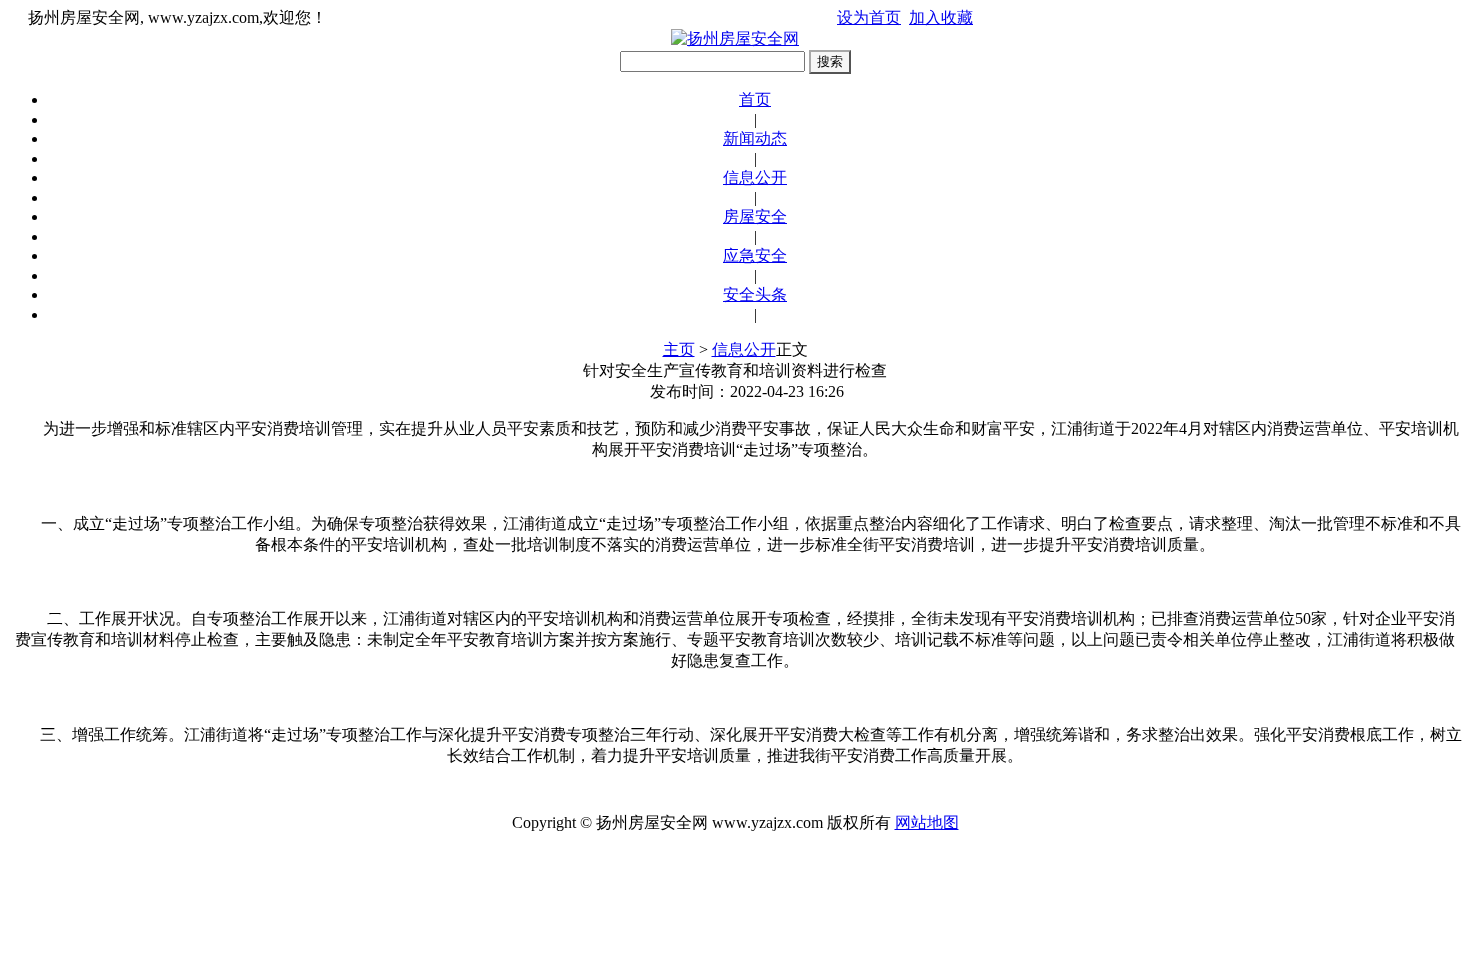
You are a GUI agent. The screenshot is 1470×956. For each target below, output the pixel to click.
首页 (755, 99)
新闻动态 (755, 138)
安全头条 (755, 294)
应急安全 (755, 255)
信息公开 (755, 177)
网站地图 (927, 822)
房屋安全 (755, 216)
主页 (679, 349)
